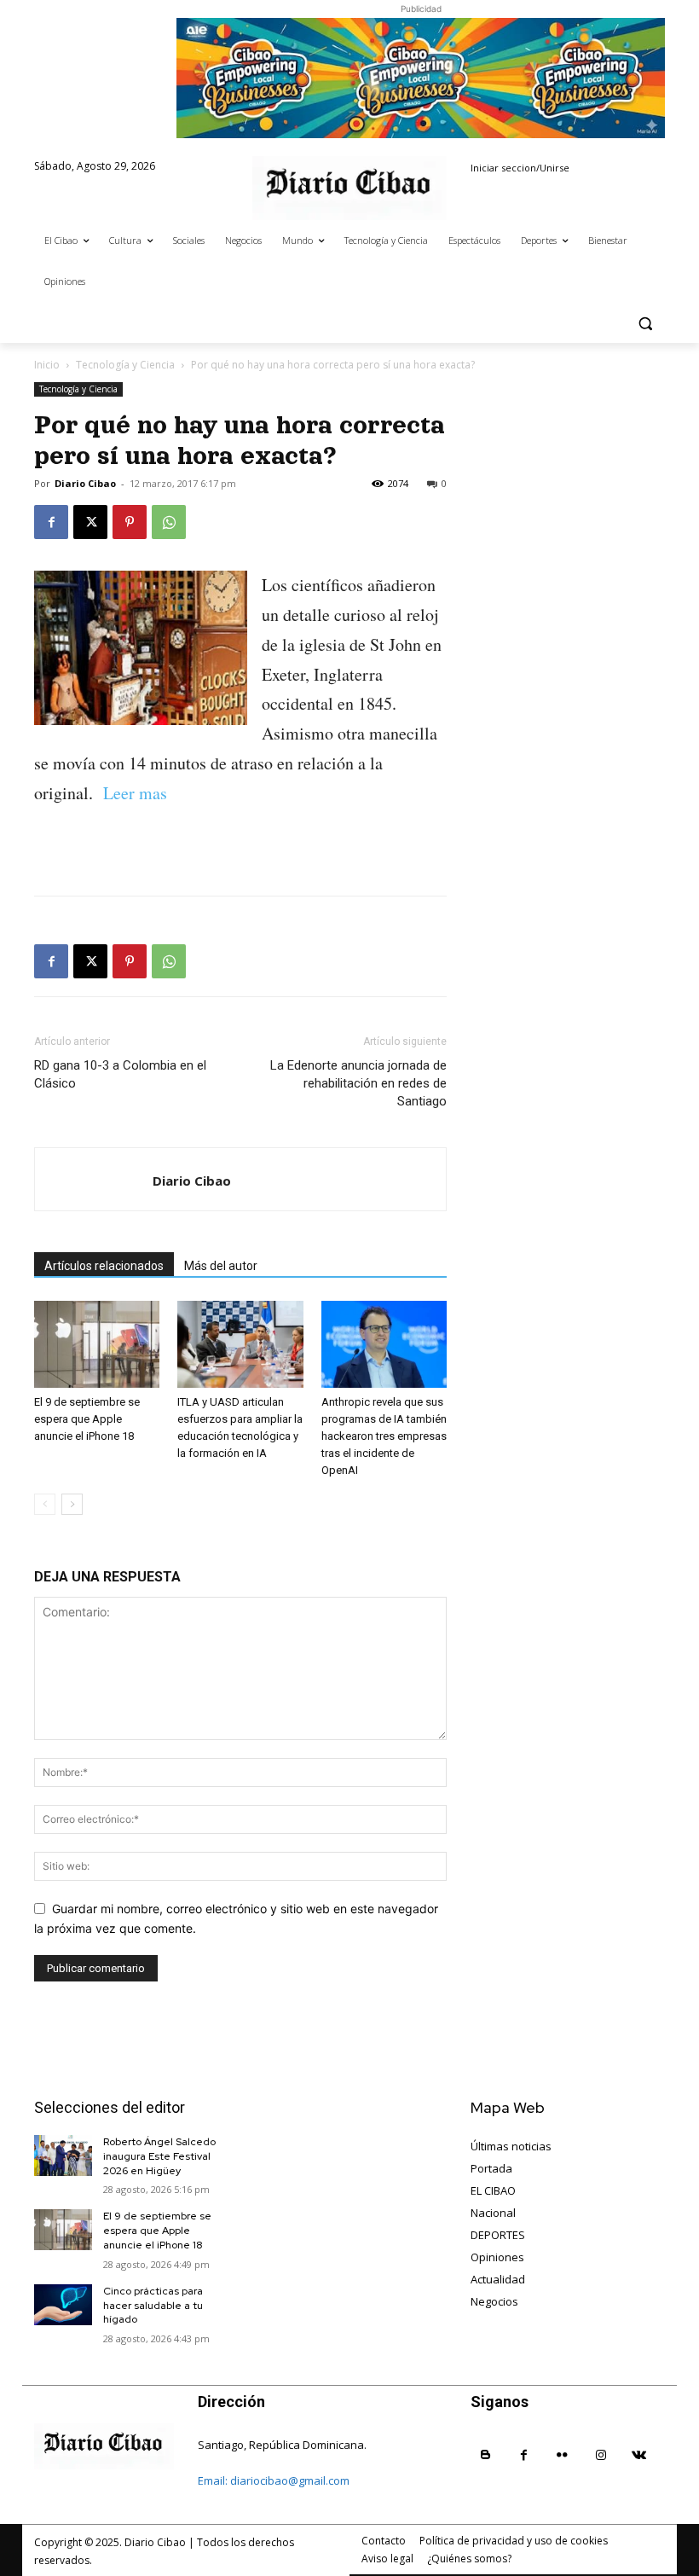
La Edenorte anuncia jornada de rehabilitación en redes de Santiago (358, 1083)
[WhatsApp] (169, 522)
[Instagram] (601, 2455)
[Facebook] (51, 522)
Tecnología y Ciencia (125, 365)
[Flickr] (562, 2455)
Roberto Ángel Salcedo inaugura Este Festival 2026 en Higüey (159, 2156)
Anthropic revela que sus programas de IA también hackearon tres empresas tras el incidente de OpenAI (384, 1436)
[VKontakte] (639, 2455)
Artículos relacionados (104, 1266)
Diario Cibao (85, 483)
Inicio (47, 365)
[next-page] (72, 1504)
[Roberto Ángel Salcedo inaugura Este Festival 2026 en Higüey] (63, 2155)
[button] (645, 323)
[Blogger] (485, 2455)
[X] (90, 522)
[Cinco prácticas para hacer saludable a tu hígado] (63, 2305)
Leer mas (133, 793)
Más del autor (221, 1266)
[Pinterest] (130, 522)
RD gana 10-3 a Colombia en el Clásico (120, 1074)
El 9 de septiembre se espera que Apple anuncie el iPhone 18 (87, 1419)
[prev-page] (45, 1504)
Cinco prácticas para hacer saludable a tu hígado (153, 2306)
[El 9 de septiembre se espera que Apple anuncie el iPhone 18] (97, 1344)
